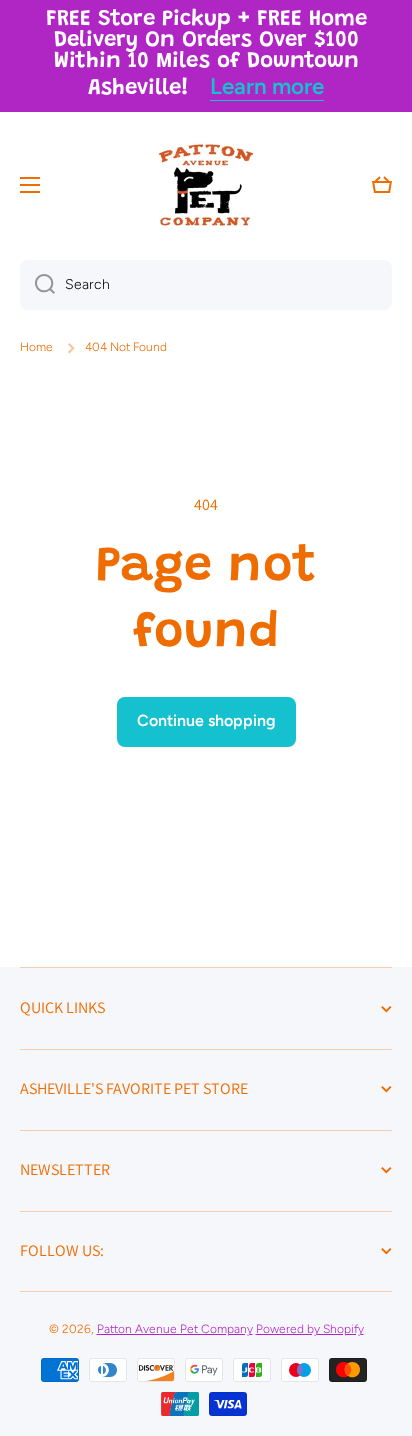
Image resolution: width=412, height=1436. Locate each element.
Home (36, 347)
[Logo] (206, 185)
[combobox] (206, 285)
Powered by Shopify (310, 1329)
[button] (382, 185)
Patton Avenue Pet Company (175, 1329)
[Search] (37, 285)
